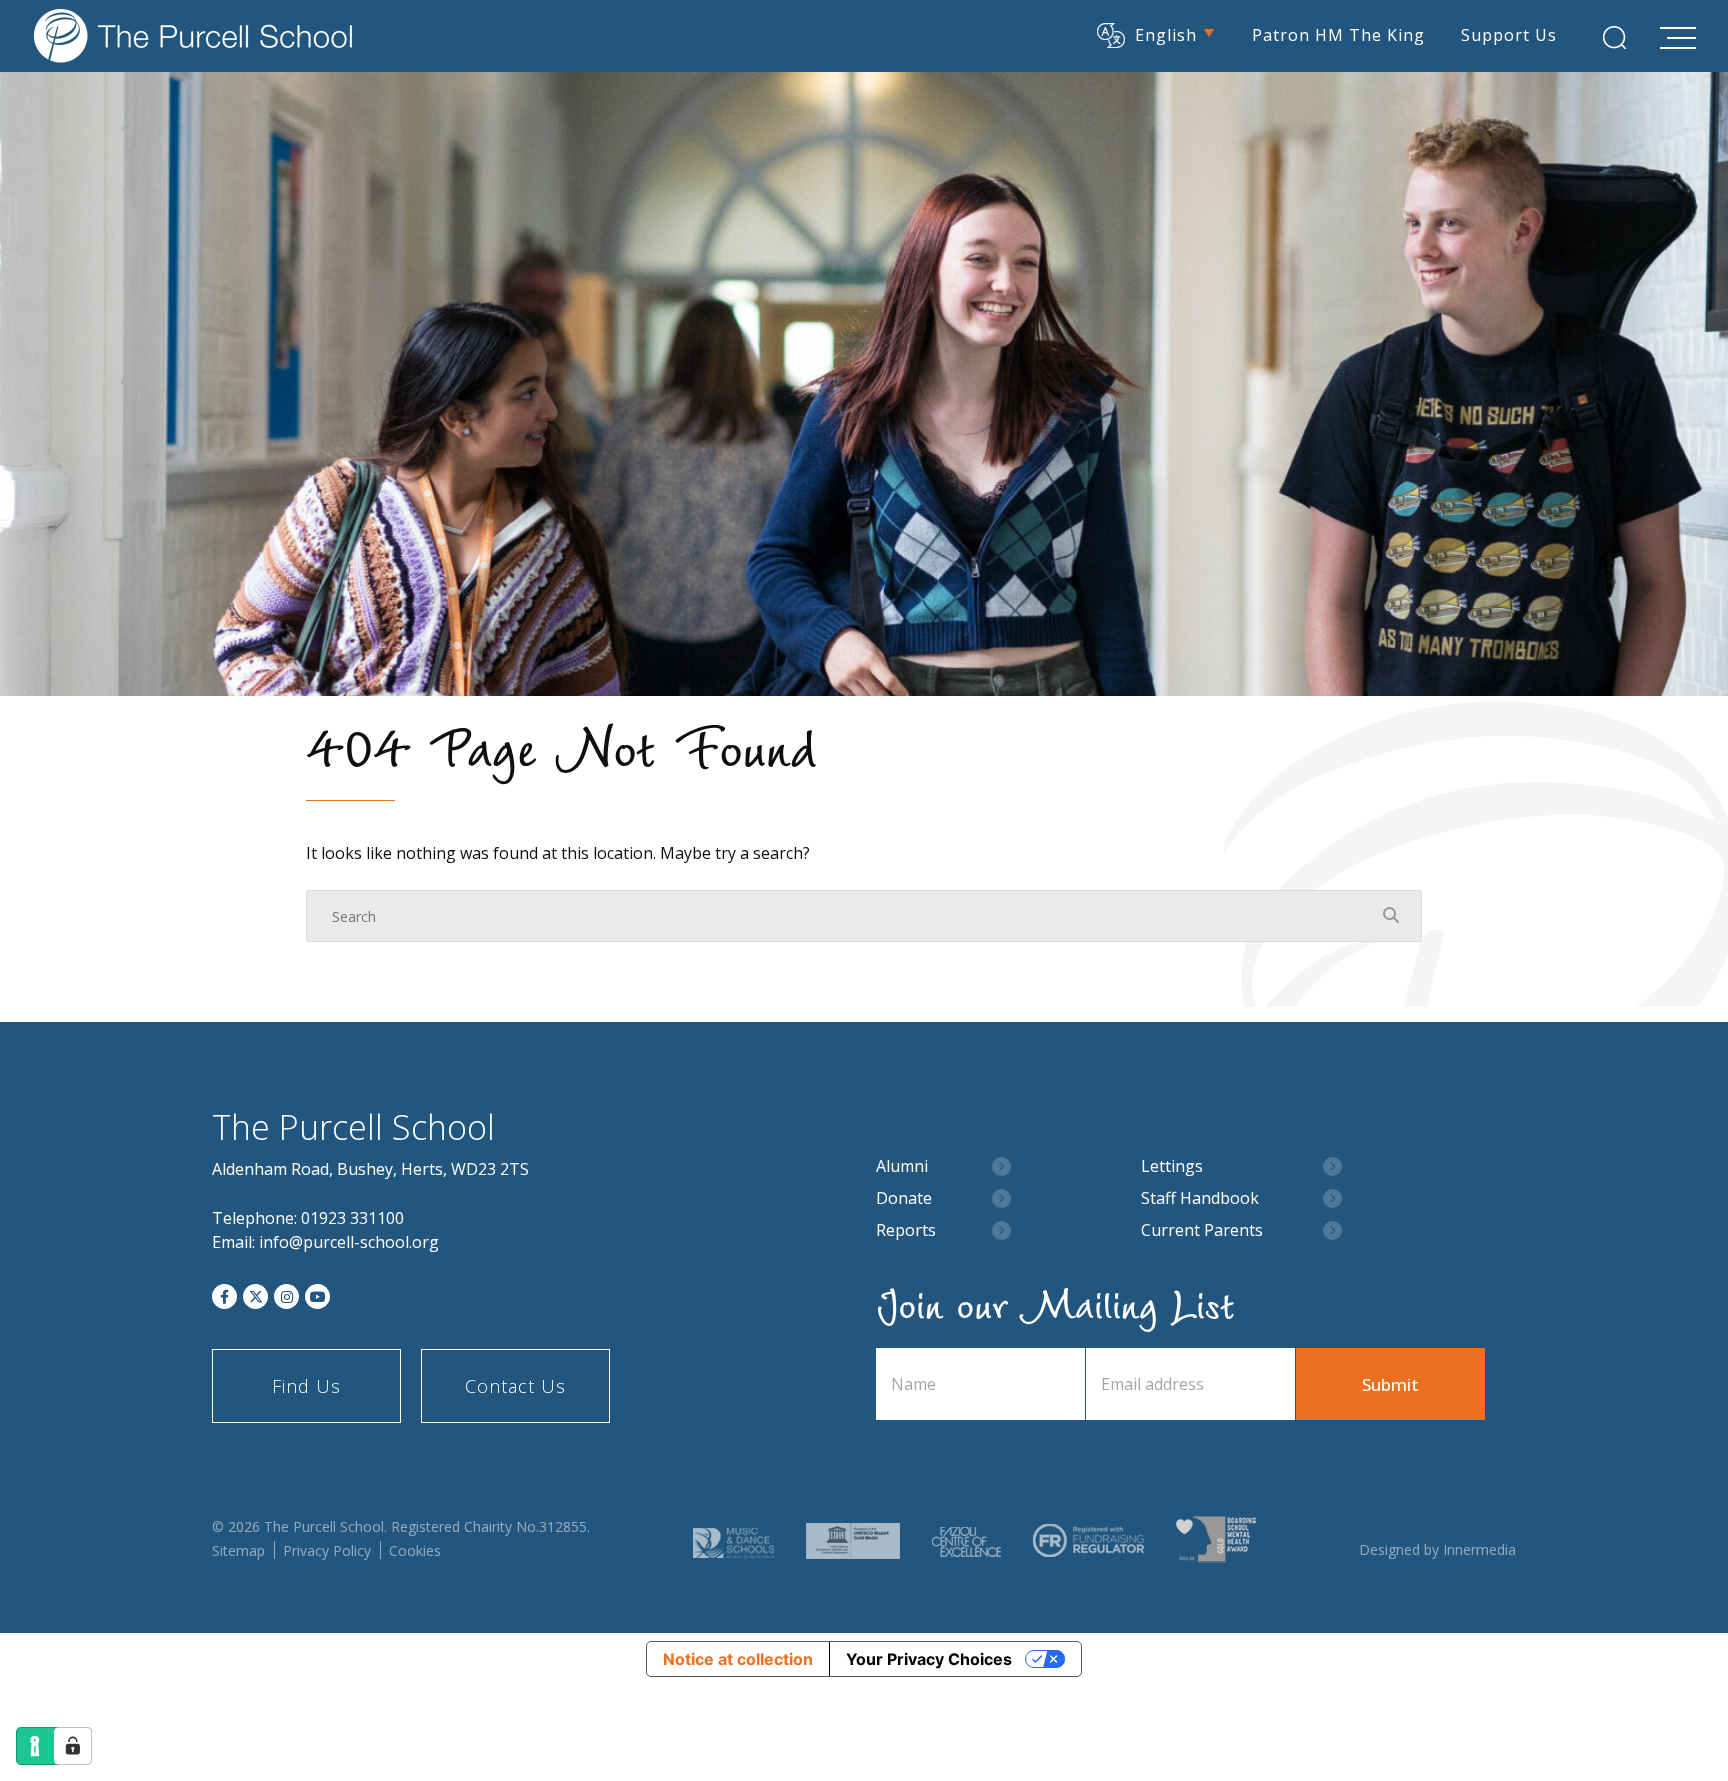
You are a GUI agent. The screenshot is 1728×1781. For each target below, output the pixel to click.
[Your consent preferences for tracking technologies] (73, 1746)
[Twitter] (255, 1296)
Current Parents (1202, 1230)
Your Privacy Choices (929, 1659)
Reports (906, 1230)
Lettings (1172, 1166)
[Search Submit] (1614, 37)
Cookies (415, 1550)
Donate (904, 1198)
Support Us (1509, 35)
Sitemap (238, 1550)
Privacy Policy (327, 1550)
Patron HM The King (1338, 35)
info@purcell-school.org (349, 1242)
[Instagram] (286, 1296)
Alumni (902, 1166)
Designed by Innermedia (1437, 1549)
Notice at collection (738, 1659)
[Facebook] (224, 1296)
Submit (1390, 1384)
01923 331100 (352, 1218)
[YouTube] (317, 1296)
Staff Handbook (1200, 1198)
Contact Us (515, 1386)
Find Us (306, 1386)
